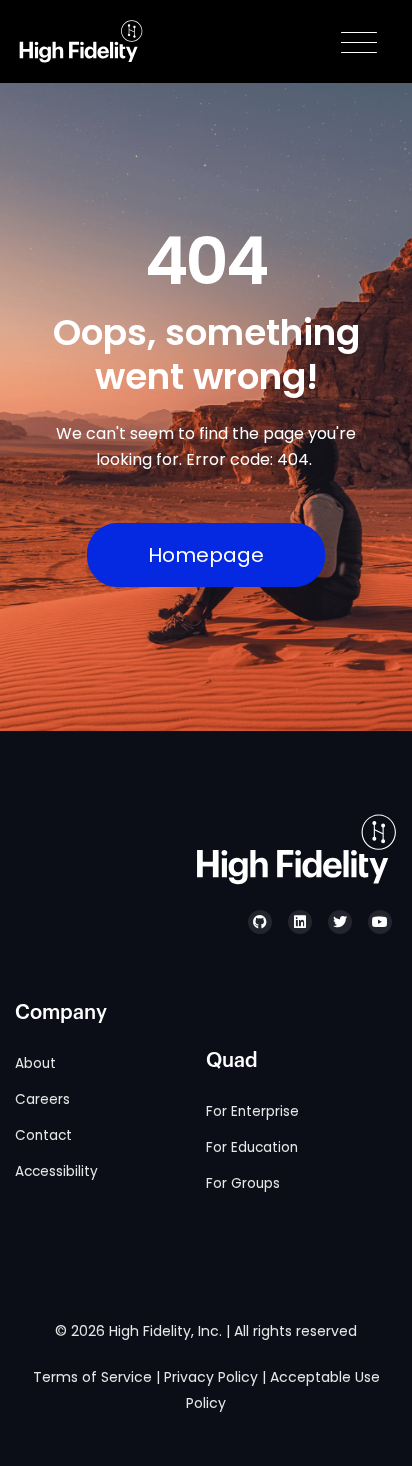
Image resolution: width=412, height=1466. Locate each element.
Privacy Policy (211, 1377)
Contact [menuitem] (43, 1135)
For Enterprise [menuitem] (252, 1111)
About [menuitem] (35, 1063)
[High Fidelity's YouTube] (380, 922)
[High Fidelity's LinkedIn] (300, 922)
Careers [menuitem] (42, 1099)
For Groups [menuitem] (243, 1183)
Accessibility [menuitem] (56, 1171)
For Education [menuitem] (252, 1147)
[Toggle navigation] (359, 42)
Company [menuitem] (61, 1013)
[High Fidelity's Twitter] (340, 922)
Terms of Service (92, 1377)
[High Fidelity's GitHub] (260, 922)
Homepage (206, 555)
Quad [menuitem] (232, 1061)
